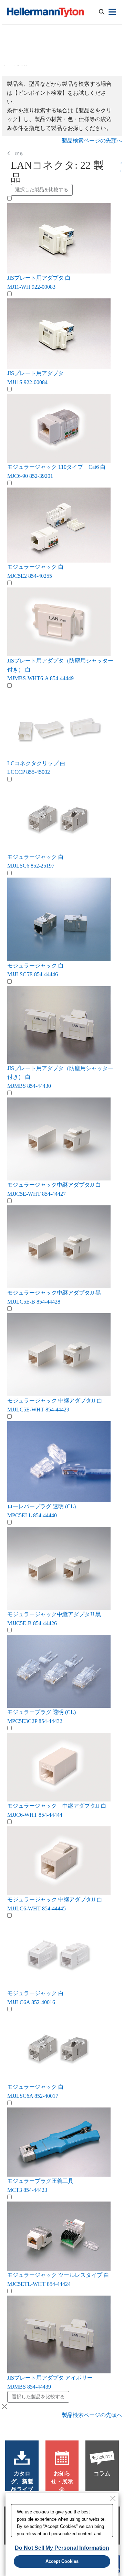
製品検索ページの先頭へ (92, 141)
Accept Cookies (62, 2561)
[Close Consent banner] (113, 2499)
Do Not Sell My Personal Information (62, 2548)
